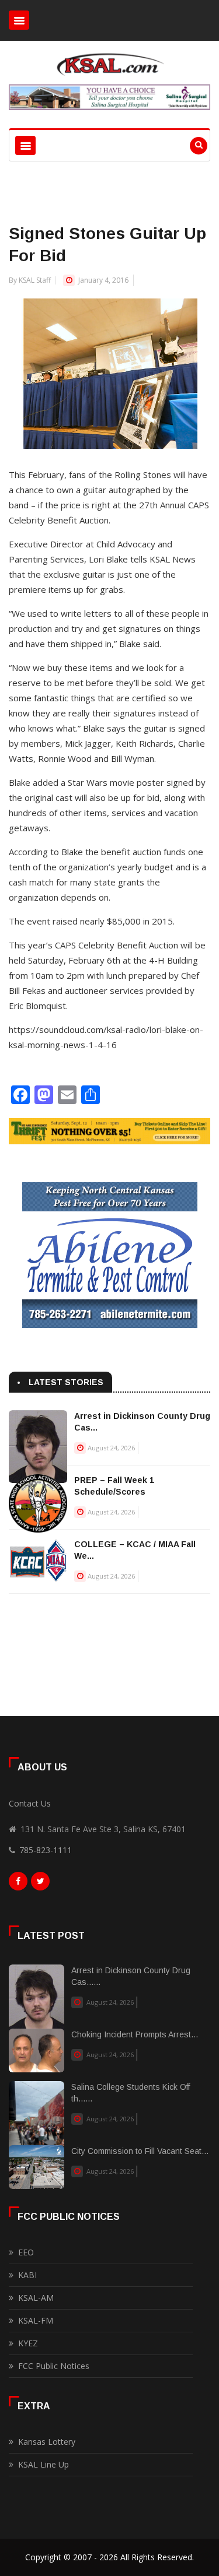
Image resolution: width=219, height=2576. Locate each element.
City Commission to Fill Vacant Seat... (140, 2151)
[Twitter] (40, 1884)
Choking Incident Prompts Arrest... (135, 2034)
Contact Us (30, 1803)
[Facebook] (18, 1884)
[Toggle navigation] (19, 20)
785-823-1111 (46, 1850)
